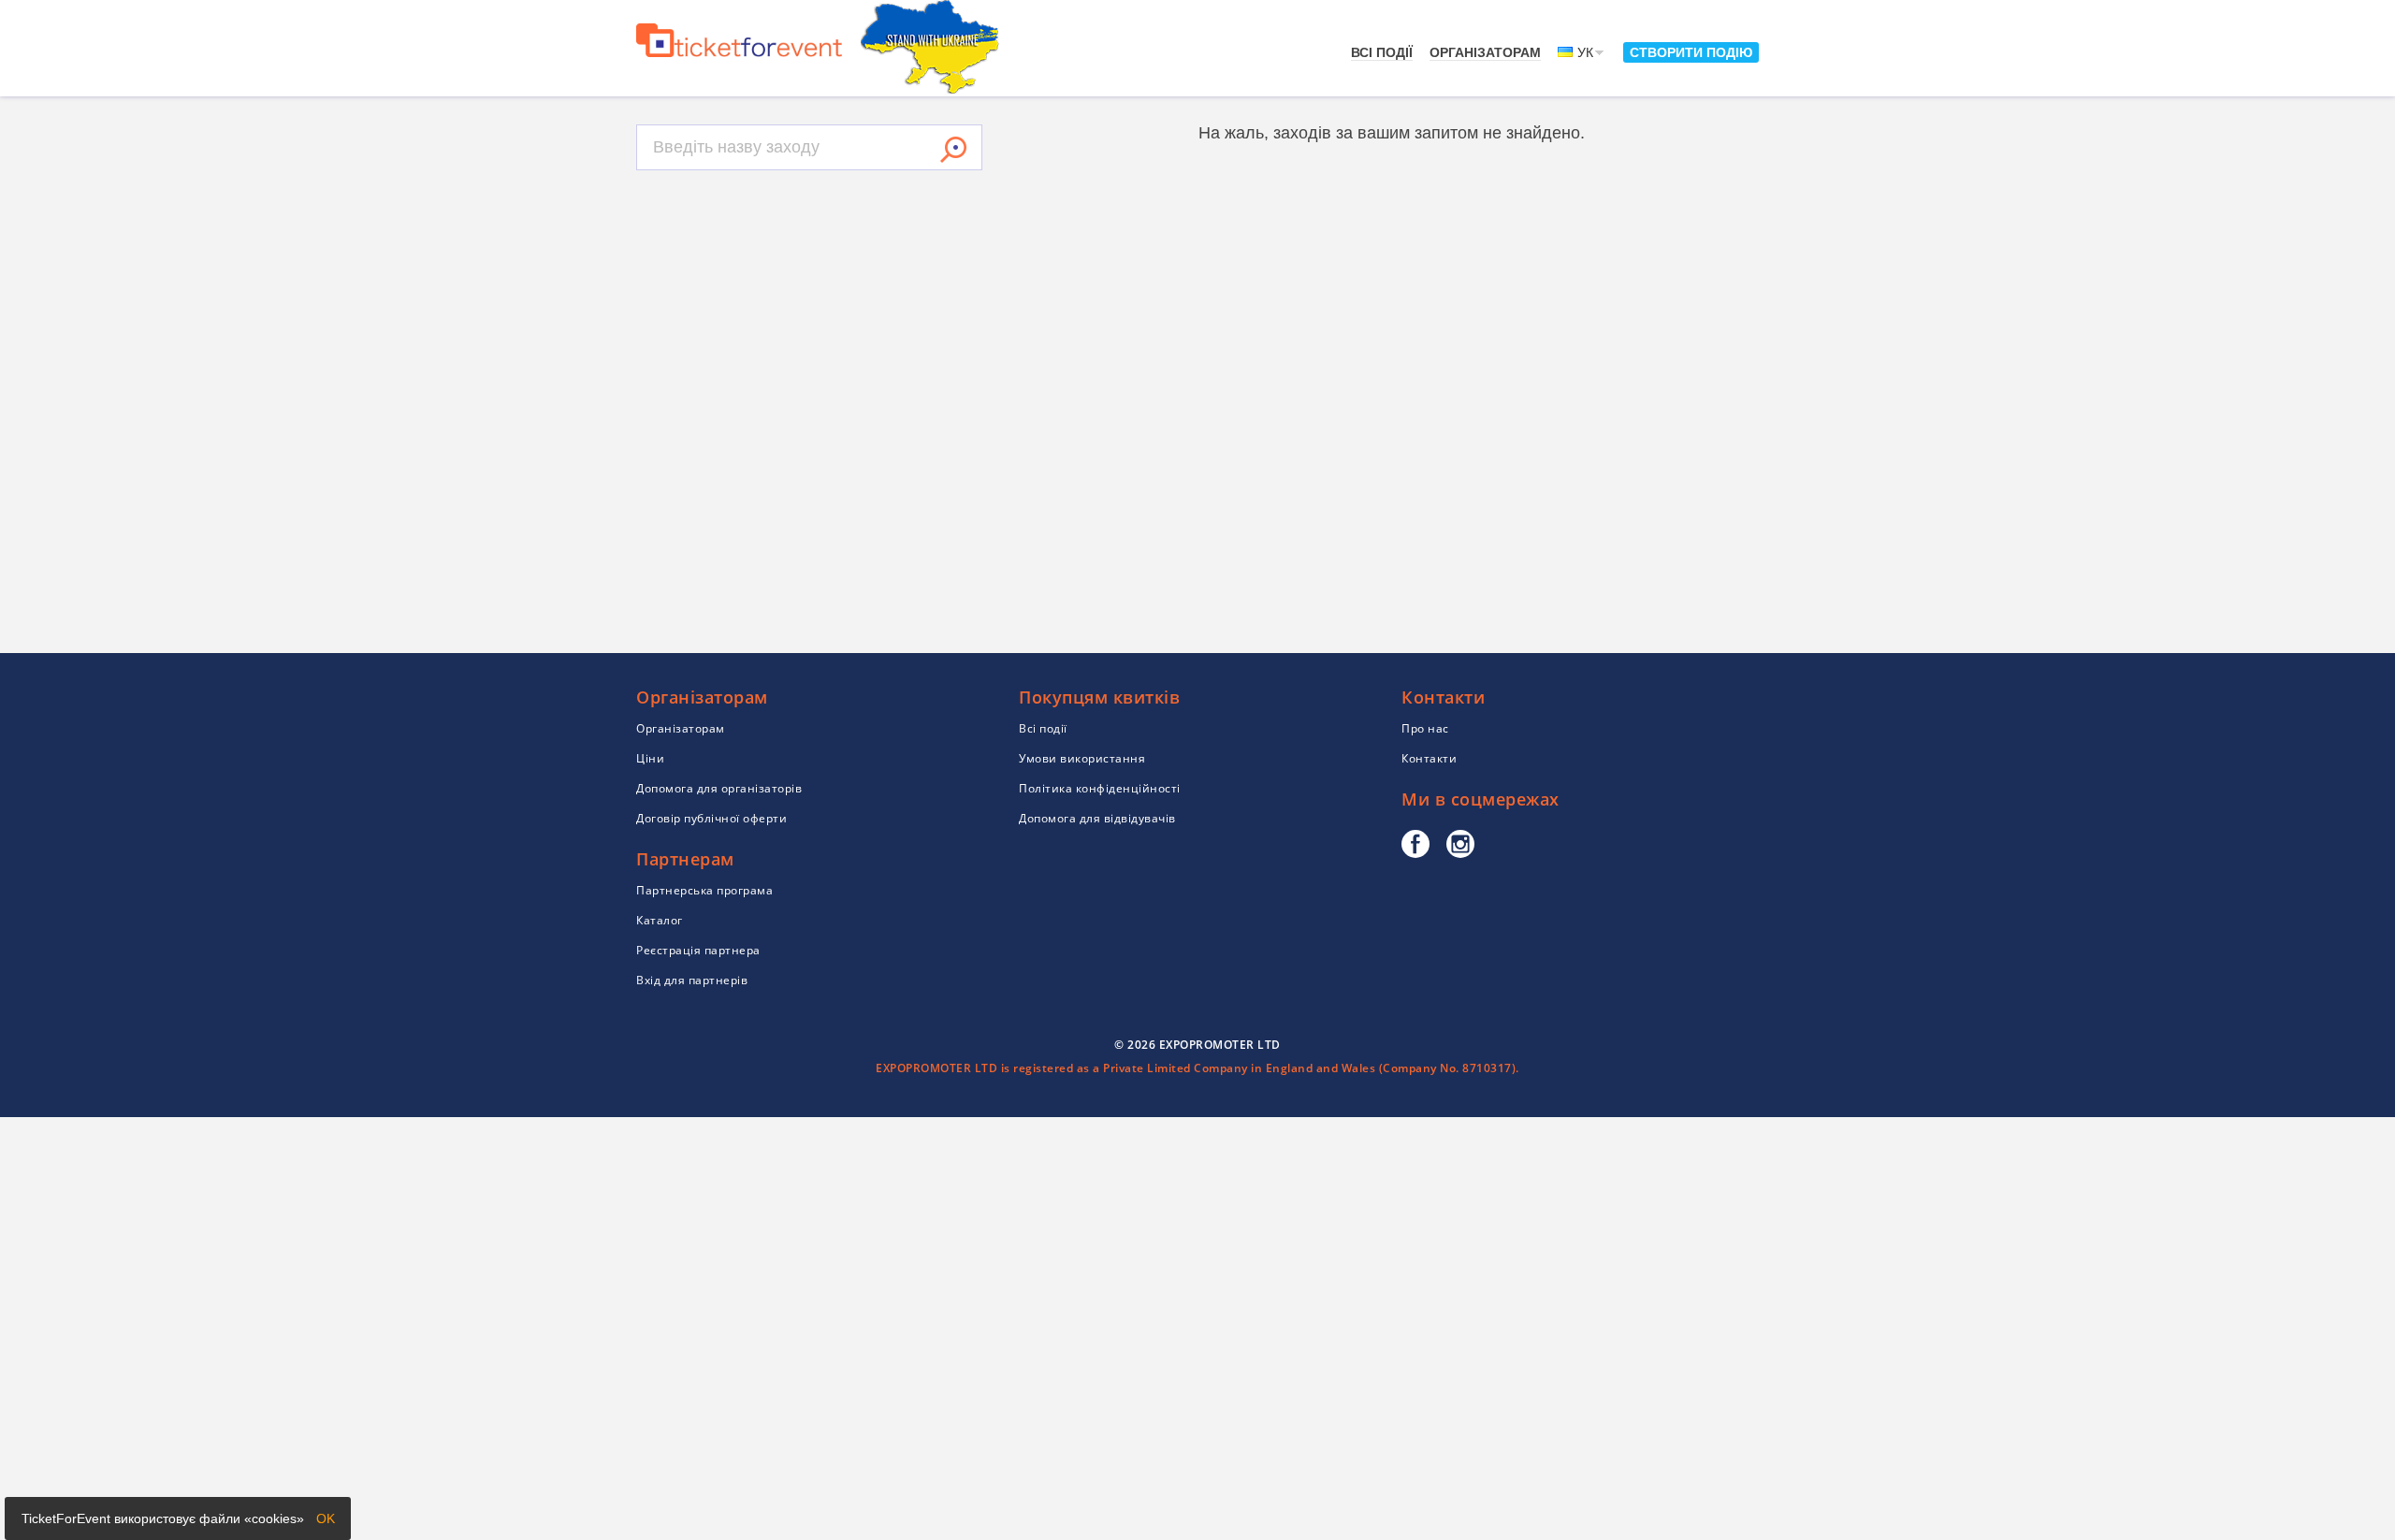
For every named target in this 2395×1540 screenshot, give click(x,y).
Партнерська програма (704, 890)
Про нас (1425, 728)
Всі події (1382, 52)
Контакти (1429, 758)
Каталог (660, 920)
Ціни (650, 758)
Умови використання (1082, 758)
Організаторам (1485, 52)
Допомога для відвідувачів (1097, 818)
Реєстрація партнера (698, 950)
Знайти (953, 150)
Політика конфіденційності (1100, 788)
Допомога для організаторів (719, 788)
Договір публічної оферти (711, 818)
